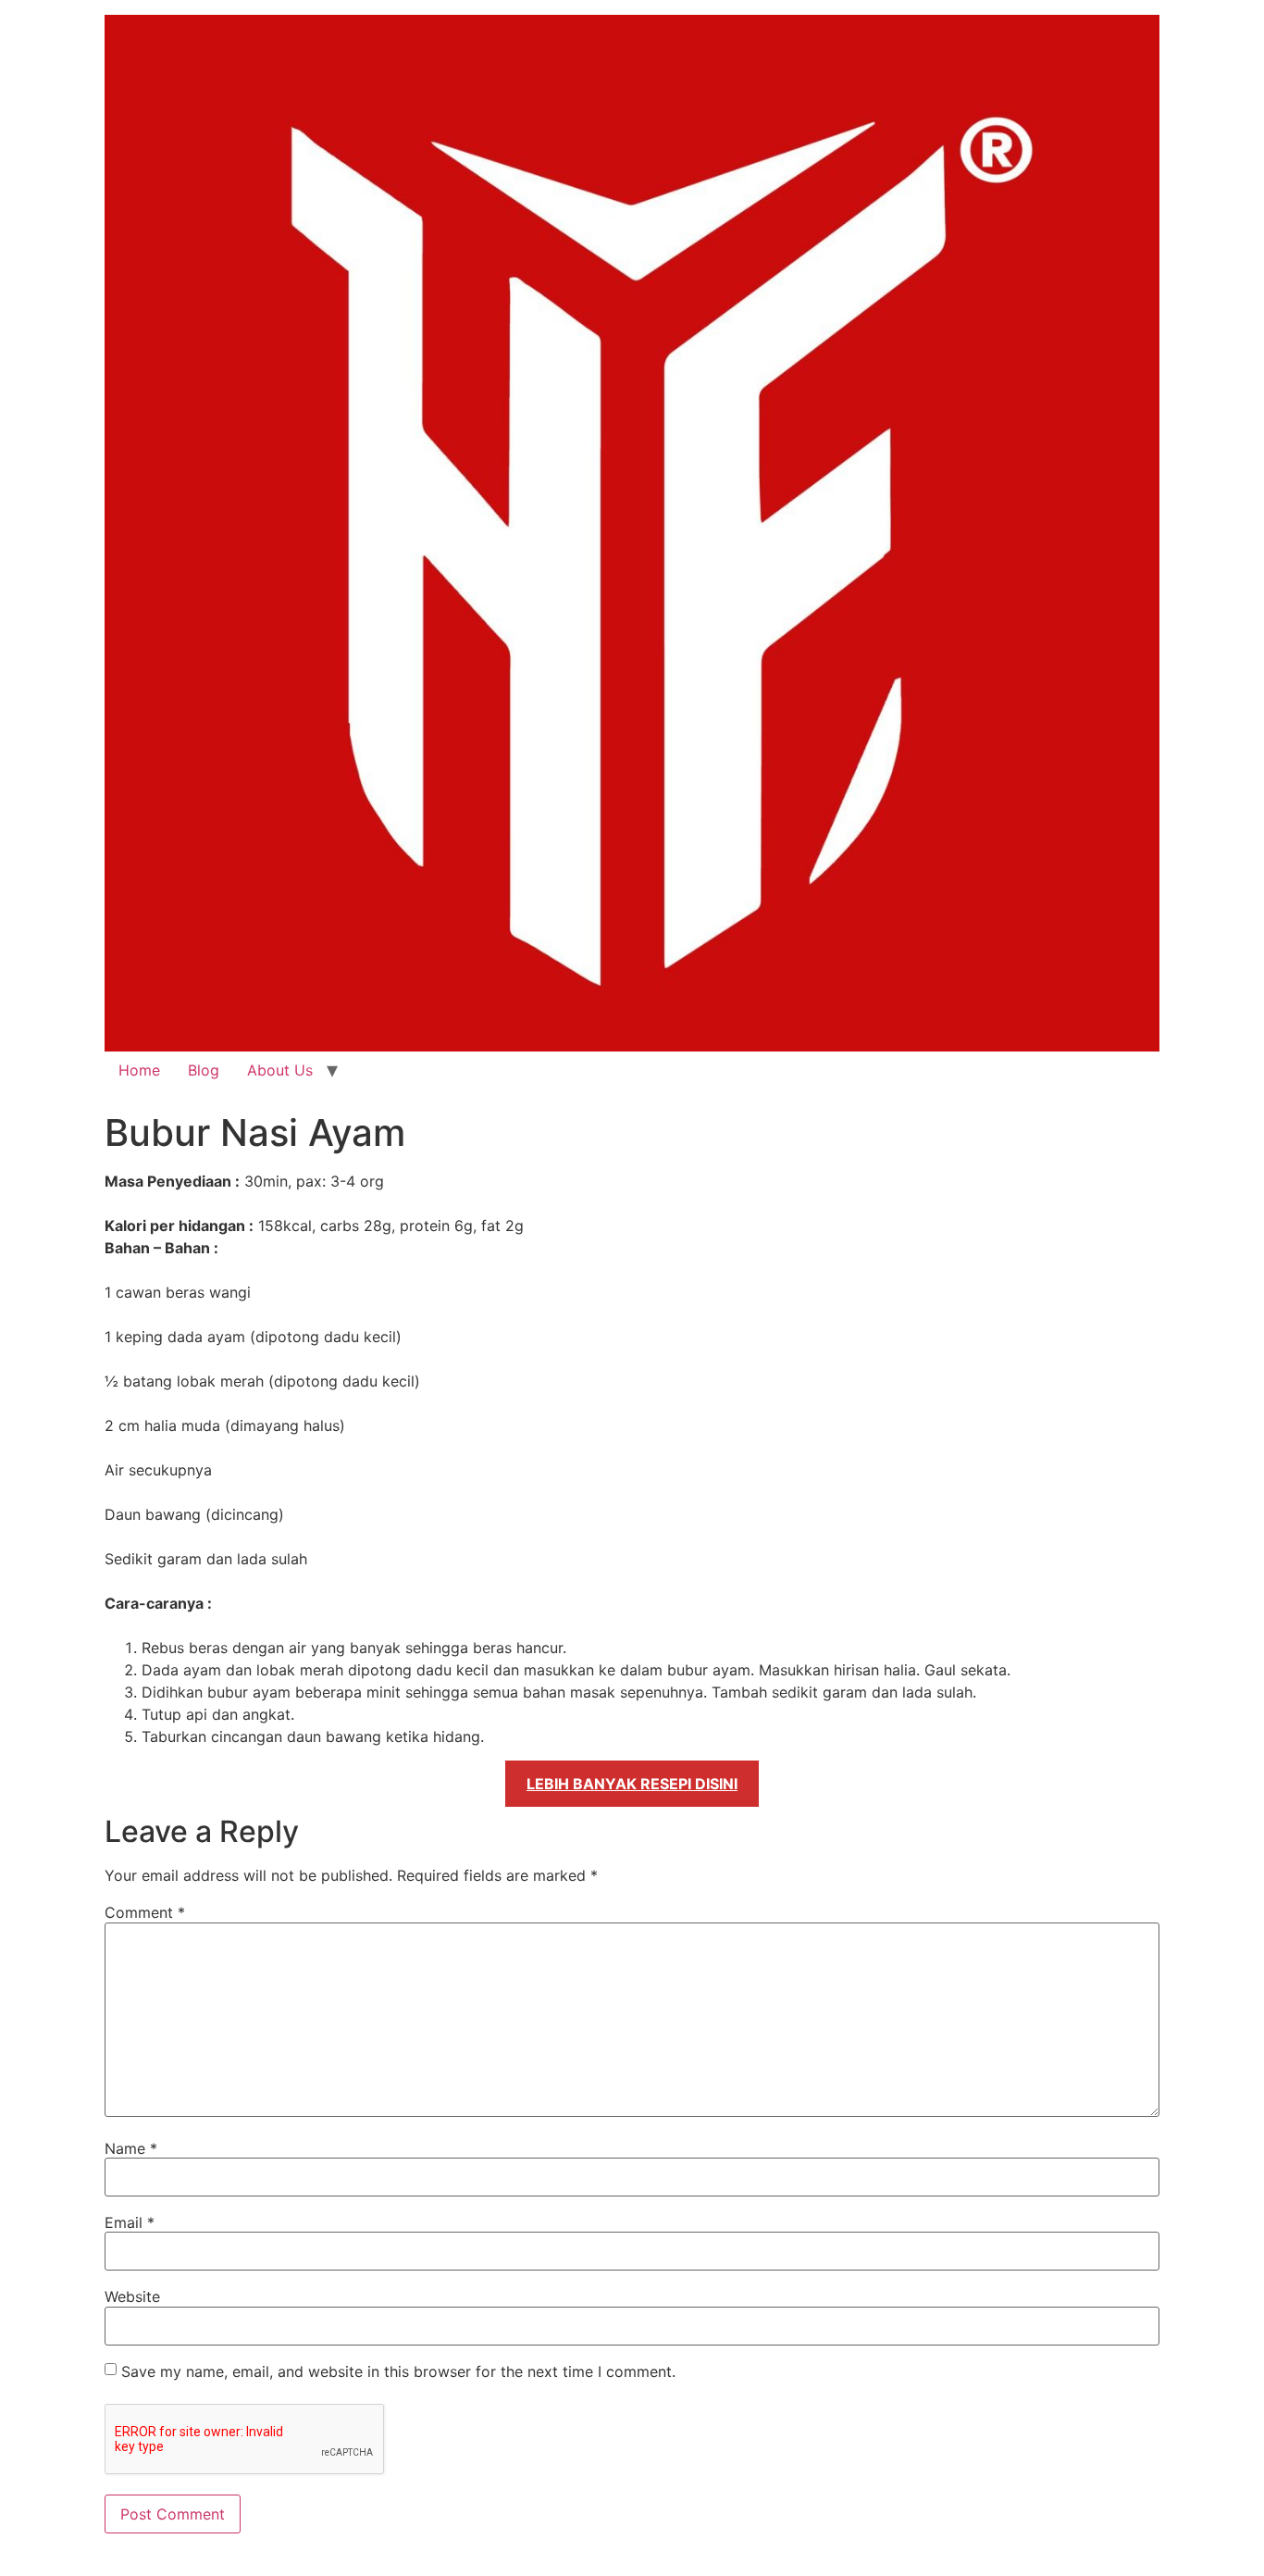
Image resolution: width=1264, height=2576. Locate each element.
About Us (280, 1070)
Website (132, 2296)
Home (139, 1070)
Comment (145, 1912)
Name (131, 2148)
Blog (204, 1070)
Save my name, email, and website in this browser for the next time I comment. (398, 2371)
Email (130, 2222)
